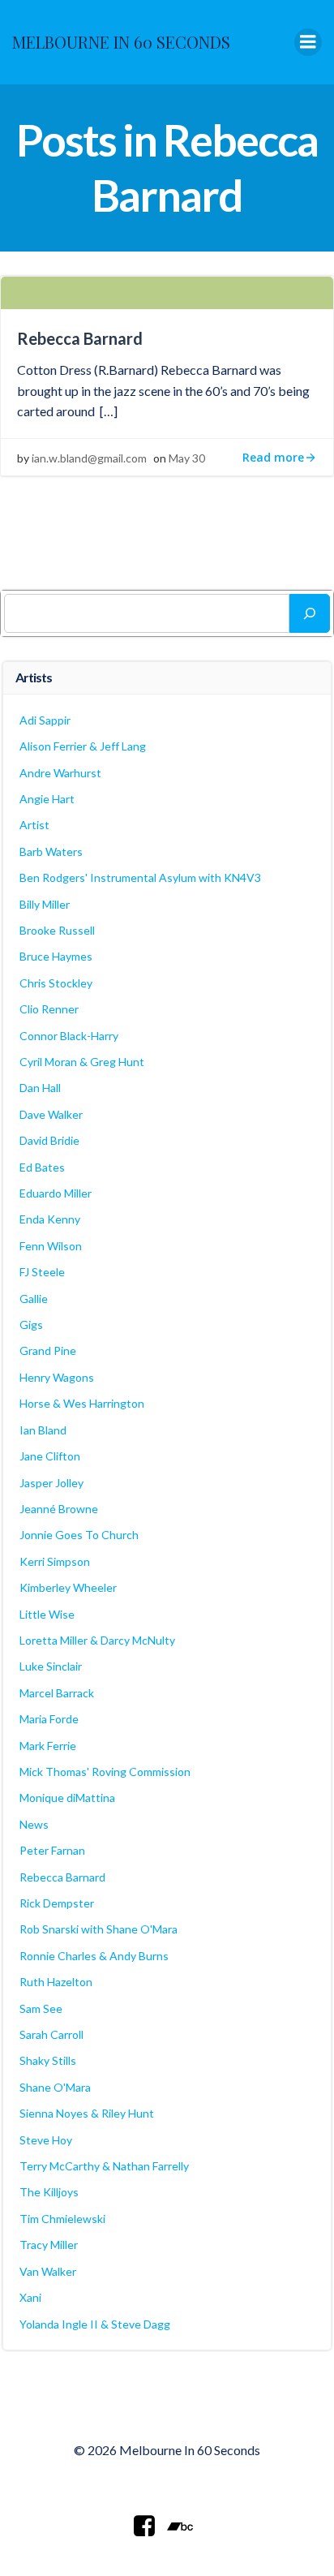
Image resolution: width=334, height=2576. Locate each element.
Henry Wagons (57, 1377)
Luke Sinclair (51, 1666)
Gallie (34, 1299)
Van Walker (48, 2271)
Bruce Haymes (56, 956)
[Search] (310, 613)
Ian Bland (43, 1430)
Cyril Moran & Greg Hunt (82, 1062)
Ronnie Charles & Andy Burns (94, 1956)
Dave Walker (51, 1114)
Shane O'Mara (55, 2087)
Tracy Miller (49, 2245)
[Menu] (308, 42)
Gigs (31, 1325)
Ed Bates (42, 1167)
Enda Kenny (50, 1219)
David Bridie (49, 1140)
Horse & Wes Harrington (82, 1403)
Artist (34, 825)
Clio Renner (49, 1009)
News (34, 1824)
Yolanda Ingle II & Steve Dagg (95, 2324)
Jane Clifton (50, 1456)
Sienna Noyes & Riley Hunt (87, 2113)
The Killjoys (49, 2192)
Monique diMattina (67, 1798)
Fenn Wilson (51, 1246)
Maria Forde (49, 1719)
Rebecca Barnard (62, 1877)
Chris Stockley (56, 983)
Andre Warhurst (60, 773)
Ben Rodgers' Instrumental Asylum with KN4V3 (140, 877)
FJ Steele (42, 1272)
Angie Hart (47, 799)
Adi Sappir (45, 720)
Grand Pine (48, 1350)
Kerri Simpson (55, 1561)
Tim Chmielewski (62, 2219)
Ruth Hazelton (56, 1982)
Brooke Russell (57, 930)
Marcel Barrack (57, 1693)
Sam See (41, 2008)
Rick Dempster (57, 1903)
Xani (30, 2297)
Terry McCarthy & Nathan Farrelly (104, 2166)
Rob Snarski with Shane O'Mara (98, 1929)
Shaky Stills (48, 2060)
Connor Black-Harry (69, 1036)
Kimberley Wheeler (68, 1587)
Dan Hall (40, 1088)
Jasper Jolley (51, 1483)
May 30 (187, 458)
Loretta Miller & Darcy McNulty (97, 1640)
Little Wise (47, 1614)
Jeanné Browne (59, 1509)
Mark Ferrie (48, 1746)
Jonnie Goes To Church (79, 1535)
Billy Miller (45, 904)
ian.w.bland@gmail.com (89, 458)
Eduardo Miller (56, 1193)
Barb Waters (51, 851)
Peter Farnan (52, 1850)
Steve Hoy (46, 2140)
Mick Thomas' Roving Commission (105, 1772)
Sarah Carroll (51, 2034)
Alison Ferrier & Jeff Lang (83, 746)
